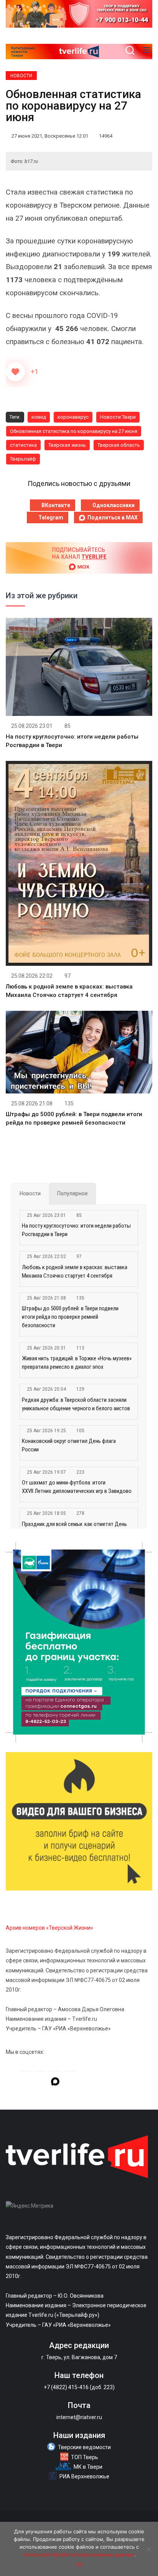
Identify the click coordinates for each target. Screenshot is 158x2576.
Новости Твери (118, 417)
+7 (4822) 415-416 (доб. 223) (79, 2387)
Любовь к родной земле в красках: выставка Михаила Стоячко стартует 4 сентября (75, 1271)
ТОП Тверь (85, 2457)
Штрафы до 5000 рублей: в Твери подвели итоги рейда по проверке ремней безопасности (70, 1317)
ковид (39, 417)
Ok (79, 2564)
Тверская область (119, 445)
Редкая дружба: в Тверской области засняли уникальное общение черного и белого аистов (76, 1404)
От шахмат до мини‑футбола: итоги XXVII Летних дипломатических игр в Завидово (77, 1487)
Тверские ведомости (84, 2447)
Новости (21, 76)
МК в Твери (88, 2467)
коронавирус (73, 417)
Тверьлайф (23, 459)
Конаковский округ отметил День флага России (69, 1445)
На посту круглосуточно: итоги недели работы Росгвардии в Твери (76, 1230)
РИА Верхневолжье (84, 2476)
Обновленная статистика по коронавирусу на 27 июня (74, 431)
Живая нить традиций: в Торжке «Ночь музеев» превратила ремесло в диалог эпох (77, 1363)
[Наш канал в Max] (55, 2083)
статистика (23, 445)
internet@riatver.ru (79, 2417)
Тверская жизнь (67, 445)
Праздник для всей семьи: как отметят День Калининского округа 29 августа (74, 1528)
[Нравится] (15, 372)
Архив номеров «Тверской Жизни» (49, 1928)
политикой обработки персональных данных (78, 2554)
